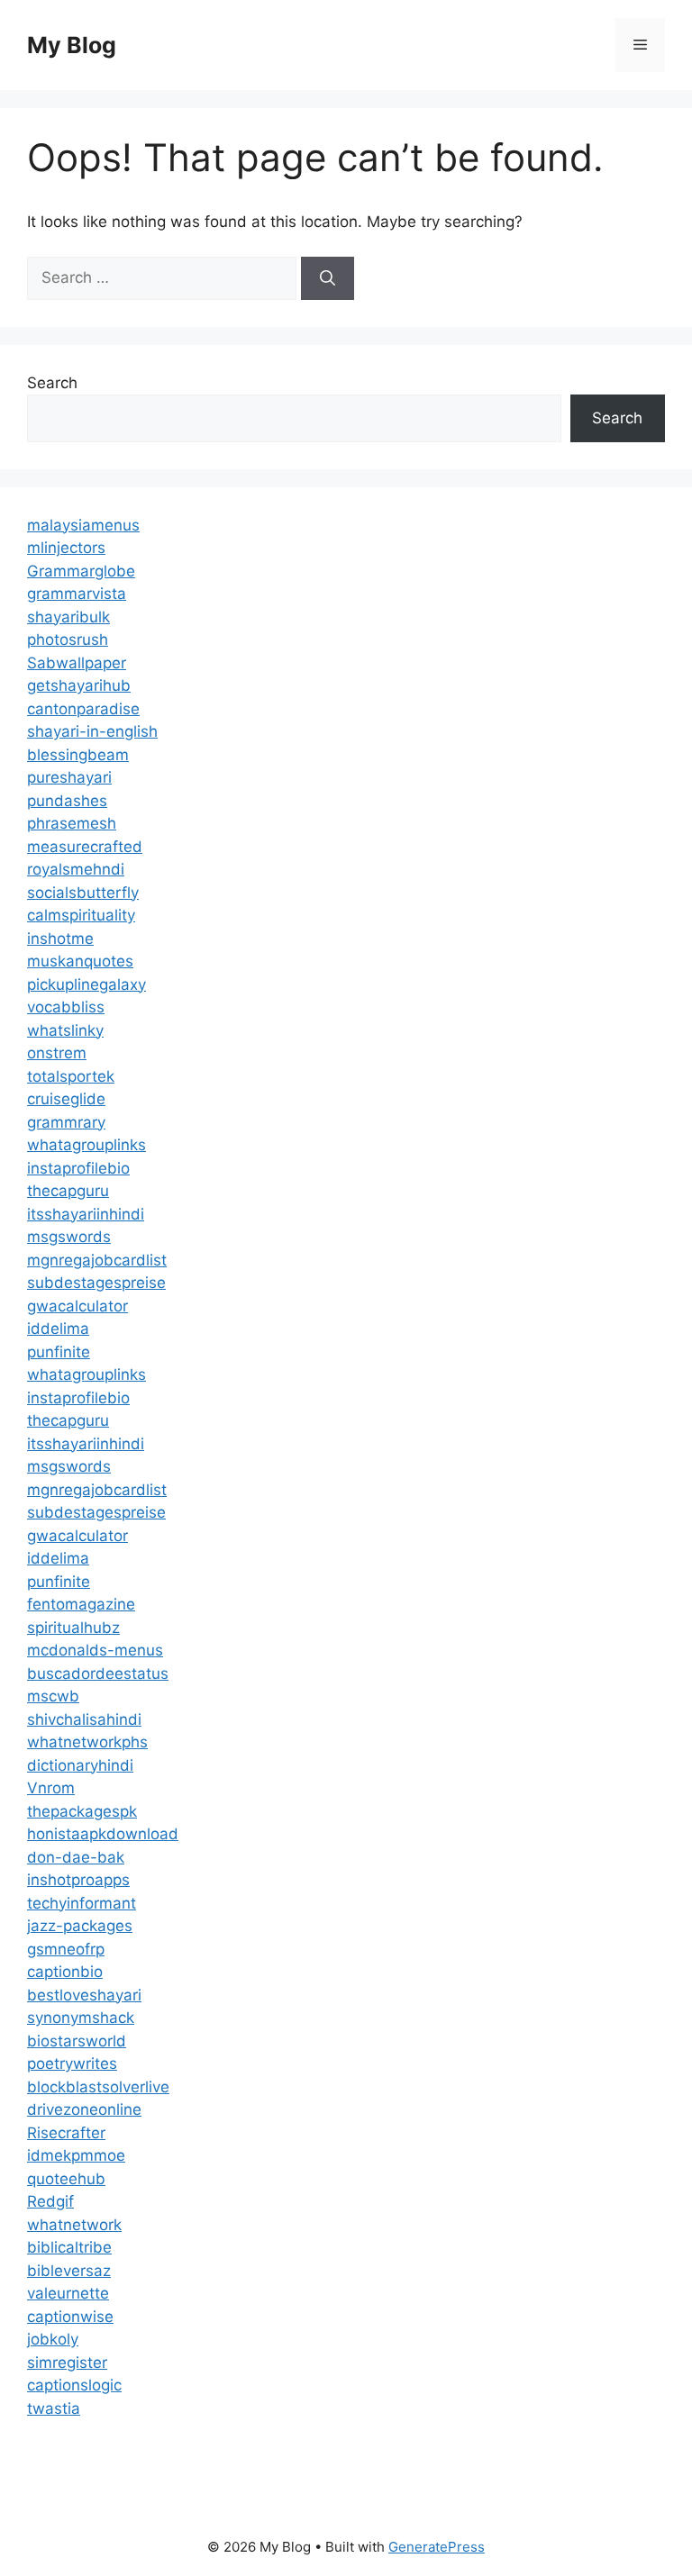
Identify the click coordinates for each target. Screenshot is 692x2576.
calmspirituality (81, 915)
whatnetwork (74, 2225)
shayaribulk (68, 617)
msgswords (69, 1237)
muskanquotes (80, 961)
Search (52, 383)
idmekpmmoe (76, 2155)
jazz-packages (80, 1926)
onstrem (57, 1053)
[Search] (328, 278)
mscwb (53, 1696)
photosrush (68, 639)
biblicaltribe (69, 2247)
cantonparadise (83, 709)
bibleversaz (69, 2271)
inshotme (60, 939)
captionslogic (74, 2385)
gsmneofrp (66, 1949)
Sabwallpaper (77, 663)
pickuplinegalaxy (86, 984)
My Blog (72, 45)
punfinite (59, 1352)
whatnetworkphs (87, 1742)
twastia (54, 2408)
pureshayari (69, 777)
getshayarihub (79, 685)
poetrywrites (72, 2064)
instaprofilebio (78, 1168)
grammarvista (77, 594)
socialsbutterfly (83, 893)
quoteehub (66, 2179)
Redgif (50, 2201)
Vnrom (51, 1788)
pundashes (67, 801)
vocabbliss (66, 1007)
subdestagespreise (96, 1283)
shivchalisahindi (84, 1719)
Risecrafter (66, 2133)
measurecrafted (85, 847)
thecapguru (68, 1191)
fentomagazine (81, 1604)
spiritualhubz (73, 1628)
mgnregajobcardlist (97, 1260)
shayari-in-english (92, 731)
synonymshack (81, 2018)
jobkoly (53, 2339)
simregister (67, 2363)
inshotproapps (78, 1880)
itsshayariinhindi (86, 1214)
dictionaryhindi (80, 1765)
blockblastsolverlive (98, 2087)
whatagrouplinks (86, 1145)
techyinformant (82, 1903)
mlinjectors (66, 548)
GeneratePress (437, 2547)
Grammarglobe (81, 571)
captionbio (65, 1972)
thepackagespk (82, 1811)
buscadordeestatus (98, 1673)
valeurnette (68, 2293)
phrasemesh (72, 823)
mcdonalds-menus (95, 1650)
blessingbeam (78, 755)
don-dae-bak (76, 1857)
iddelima (58, 1329)
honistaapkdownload (103, 1834)
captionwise (70, 2317)
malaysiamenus (83, 525)
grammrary (66, 1122)
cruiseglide (66, 1099)
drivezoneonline (84, 2109)
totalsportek (71, 1076)
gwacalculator (77, 1306)
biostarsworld (77, 2041)
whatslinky (65, 1030)
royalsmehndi (76, 869)
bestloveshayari (84, 1995)
